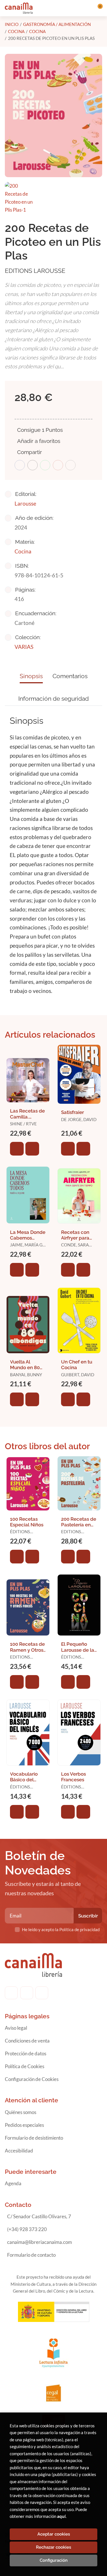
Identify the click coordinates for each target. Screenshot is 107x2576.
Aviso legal (16, 2028)
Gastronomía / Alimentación (57, 24)
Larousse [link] (25, 503)
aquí (61, 2516)
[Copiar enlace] (70, 465)
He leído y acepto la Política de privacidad (61, 1929)
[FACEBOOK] (11, 1993)
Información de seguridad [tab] (53, 699)
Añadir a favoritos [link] (39, 441)
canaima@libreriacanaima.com (40, 2242)
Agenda (13, 2183)
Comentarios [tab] (70, 676)
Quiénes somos (21, 2112)
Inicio (12, 24)
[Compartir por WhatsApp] (45, 465)
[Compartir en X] (33, 465)
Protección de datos (26, 2053)
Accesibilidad (19, 2151)
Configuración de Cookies (32, 2079)
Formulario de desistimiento (34, 2138)
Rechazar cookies (53, 2547)
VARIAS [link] (24, 647)
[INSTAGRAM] (27, 1993)
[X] (42, 1993)
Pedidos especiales (24, 2125)
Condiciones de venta (27, 2041)
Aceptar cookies (54, 2534)
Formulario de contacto (31, 2255)
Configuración (54, 2560)
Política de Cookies (25, 2066)
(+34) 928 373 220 (27, 2229)
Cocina (16, 31)
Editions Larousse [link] (35, 271)
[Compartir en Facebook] (20, 465)
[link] (32, 1149)
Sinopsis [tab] (31, 676)
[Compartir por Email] (58, 465)
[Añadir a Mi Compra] (17, 1149)
